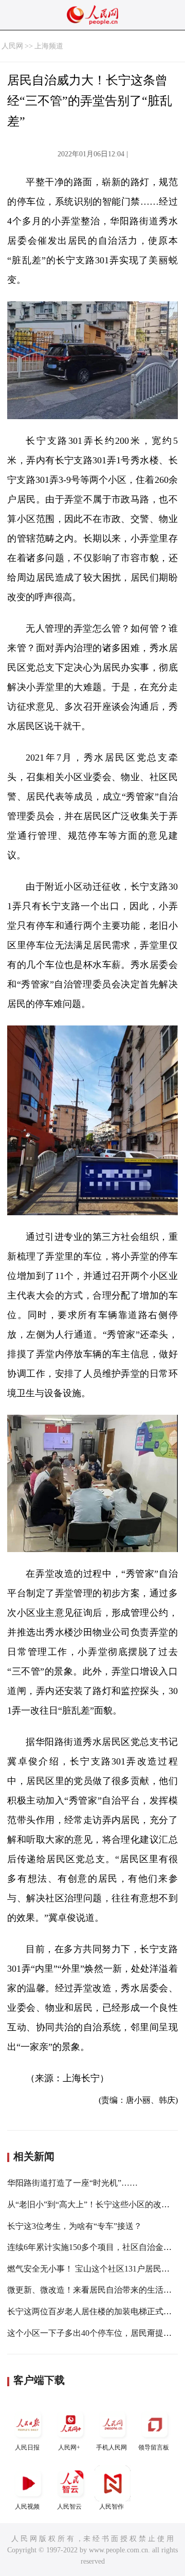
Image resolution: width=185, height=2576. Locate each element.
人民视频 (27, 2507)
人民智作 (112, 2507)
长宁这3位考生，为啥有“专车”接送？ (75, 2226)
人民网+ (69, 2447)
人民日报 (27, 2447)
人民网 (12, 46)
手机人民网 (112, 2447)
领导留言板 (154, 2447)
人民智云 (69, 2507)
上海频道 (49, 46)
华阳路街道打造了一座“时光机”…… (72, 2183)
